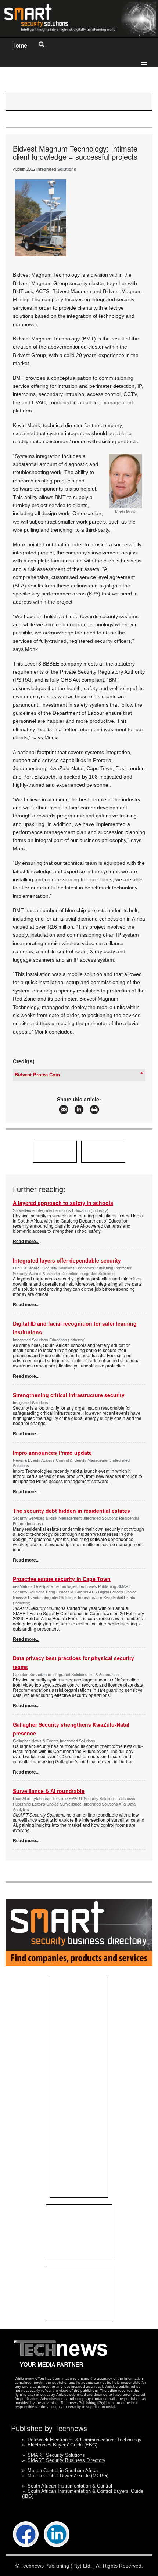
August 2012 (24, 169)
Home (19, 46)
